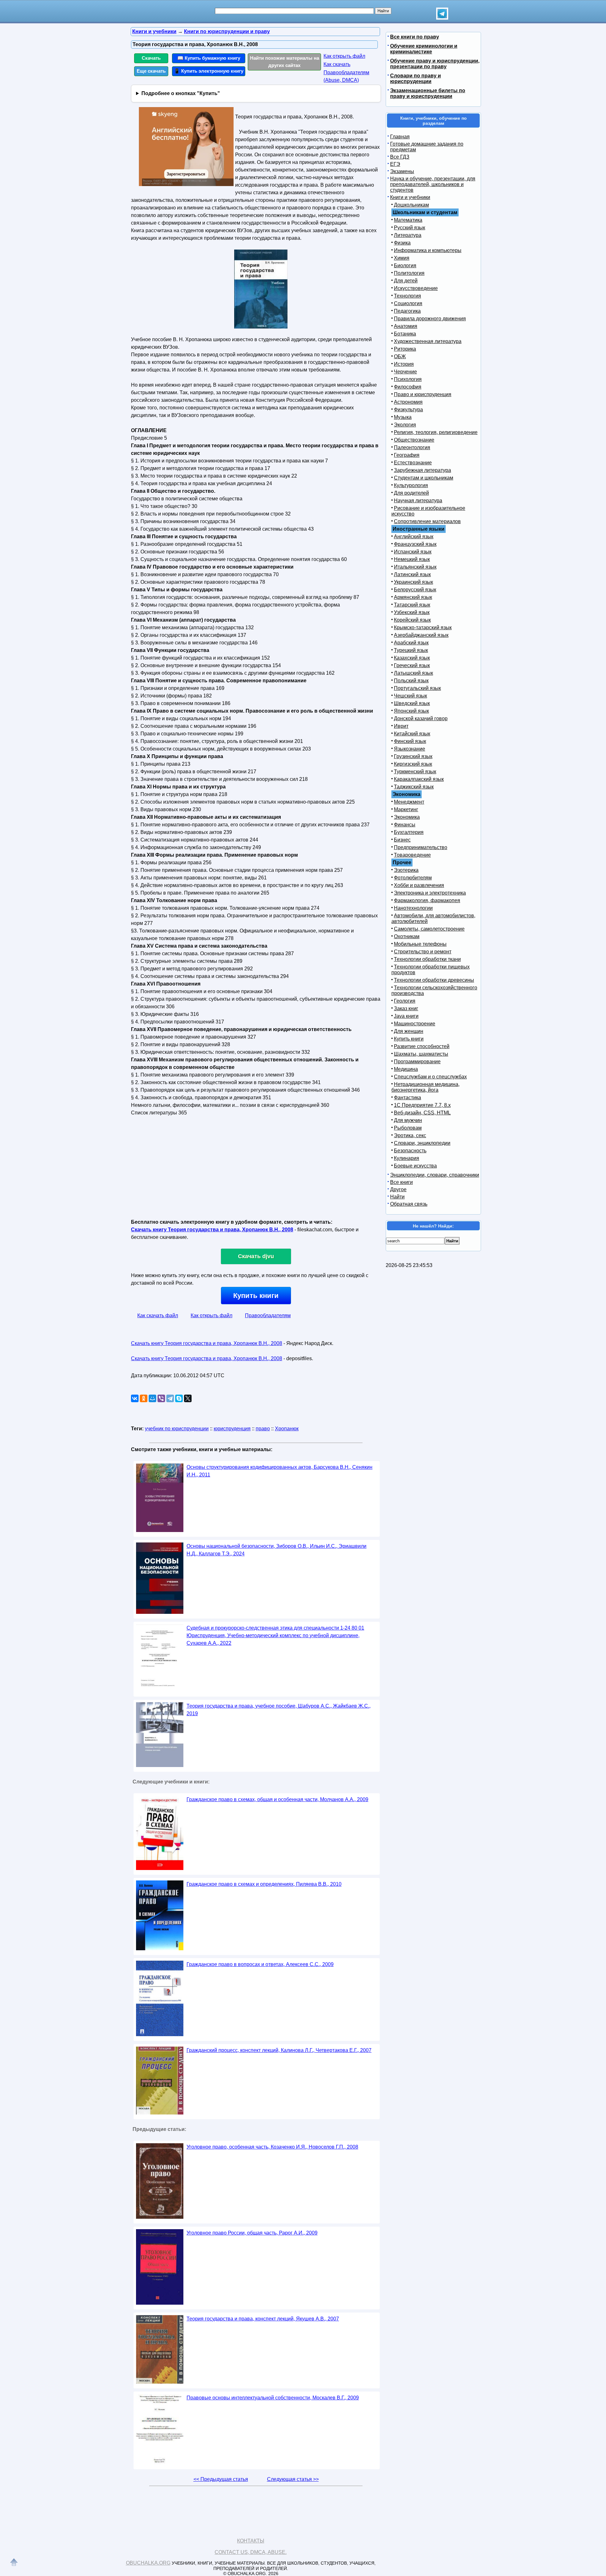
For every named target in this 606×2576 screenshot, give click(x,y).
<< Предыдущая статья (221, 2479)
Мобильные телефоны (420, 944)
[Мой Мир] (152, 1398)
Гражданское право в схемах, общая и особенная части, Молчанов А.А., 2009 (277, 1799)
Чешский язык (410, 696)
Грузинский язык (413, 756)
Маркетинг (406, 809)
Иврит (401, 726)
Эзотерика (406, 870)
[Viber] (161, 1398)
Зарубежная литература (422, 470)
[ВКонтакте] (135, 1398)
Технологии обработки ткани (427, 959)
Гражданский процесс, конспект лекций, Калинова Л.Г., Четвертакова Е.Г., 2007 (279, 2050)
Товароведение (412, 855)
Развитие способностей (422, 1046)
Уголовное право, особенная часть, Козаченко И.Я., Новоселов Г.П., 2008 (272, 2147)
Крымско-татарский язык (423, 627)
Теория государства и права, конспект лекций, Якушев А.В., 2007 (263, 2319)
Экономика (407, 817)
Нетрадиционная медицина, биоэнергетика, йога (425, 1087)
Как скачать (337, 64)
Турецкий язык (411, 650)
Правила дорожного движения (430, 319)
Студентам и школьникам (424, 478)
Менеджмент (409, 802)
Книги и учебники (410, 197)
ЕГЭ (395, 164)
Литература (408, 235)
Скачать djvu (256, 1256)
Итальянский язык (415, 567)
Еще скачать (151, 71)
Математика (408, 220)
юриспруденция (232, 1429)
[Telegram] (170, 1398)
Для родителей (411, 493)
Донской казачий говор (421, 718)
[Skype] (179, 1398)
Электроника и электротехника (430, 893)
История (404, 364)
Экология (405, 425)
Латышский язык (413, 673)
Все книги (401, 1182)
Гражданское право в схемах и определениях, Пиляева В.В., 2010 (264, 1884)
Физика (402, 243)
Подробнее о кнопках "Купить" (181, 93)
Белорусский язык (415, 590)
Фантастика (407, 1098)
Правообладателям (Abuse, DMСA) (346, 76)
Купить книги (256, 1296)
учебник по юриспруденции (177, 1429)
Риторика (405, 349)
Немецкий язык (412, 559)
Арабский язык (411, 643)
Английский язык (414, 537)
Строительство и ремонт (423, 952)
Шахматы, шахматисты (421, 1054)
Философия (408, 387)
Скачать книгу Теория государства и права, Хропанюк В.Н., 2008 (212, 1230)
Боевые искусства (415, 1166)
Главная (400, 137)
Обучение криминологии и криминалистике (424, 49)
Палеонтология (412, 447)
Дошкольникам (411, 205)
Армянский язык (413, 597)
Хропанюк (287, 1429)
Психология (408, 379)
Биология (405, 265)
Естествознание (413, 463)
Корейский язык (412, 620)
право (263, 1429)
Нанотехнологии (413, 908)
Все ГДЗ (400, 157)
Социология (408, 303)
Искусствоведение (416, 288)
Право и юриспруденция (423, 394)
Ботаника (405, 334)
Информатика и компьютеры (428, 250)
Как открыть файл (344, 56)
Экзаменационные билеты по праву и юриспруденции (428, 93)
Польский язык (411, 681)
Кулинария (407, 1158)
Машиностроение (415, 1024)
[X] (188, 1398)
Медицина (406, 1069)
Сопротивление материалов (427, 521)
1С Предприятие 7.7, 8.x (422, 1105)
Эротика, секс (410, 1135)
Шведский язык (412, 703)
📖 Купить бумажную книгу (209, 58)
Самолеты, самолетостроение (429, 929)
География (407, 455)
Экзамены (402, 171)
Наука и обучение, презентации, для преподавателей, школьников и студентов (433, 184)
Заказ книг (406, 1008)
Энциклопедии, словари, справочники (435, 1175)
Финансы (405, 825)
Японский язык (411, 711)
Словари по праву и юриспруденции (416, 78)
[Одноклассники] (144, 1398)
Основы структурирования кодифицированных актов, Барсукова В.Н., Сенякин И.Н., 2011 (279, 1471)
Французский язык (415, 544)
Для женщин (409, 1031)
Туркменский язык (415, 772)
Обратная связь (409, 1204)
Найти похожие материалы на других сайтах (285, 62)
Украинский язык (413, 582)
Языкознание (410, 749)
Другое (398, 1189)
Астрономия (408, 402)
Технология (407, 296)
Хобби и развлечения (419, 885)
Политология (409, 273)
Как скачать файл (158, 1315)
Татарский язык (412, 605)
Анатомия (406, 326)
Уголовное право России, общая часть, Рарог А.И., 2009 (252, 2233)
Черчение (405, 372)
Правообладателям (268, 1315)
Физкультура (408, 410)
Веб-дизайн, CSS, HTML (422, 1113)
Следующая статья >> (293, 2479)
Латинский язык (412, 574)
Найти (397, 1197)
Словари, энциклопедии (422, 1143)
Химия (402, 258)
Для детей (406, 281)
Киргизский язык (413, 764)
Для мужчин (408, 1120)
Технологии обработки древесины (434, 980)
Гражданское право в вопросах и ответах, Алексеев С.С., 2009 (260, 1964)
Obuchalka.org (148, 2563)
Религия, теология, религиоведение (436, 432)
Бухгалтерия (409, 832)
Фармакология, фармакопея (427, 900)
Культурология (411, 485)
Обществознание (414, 440)
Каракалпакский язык (419, 779)
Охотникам (407, 936)
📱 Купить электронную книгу (209, 71)
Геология (405, 1001)
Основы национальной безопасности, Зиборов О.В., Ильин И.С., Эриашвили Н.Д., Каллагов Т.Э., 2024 (276, 1550)
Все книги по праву (415, 37)
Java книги (406, 1016)
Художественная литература (428, 341)
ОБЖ (400, 356)
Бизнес (402, 840)
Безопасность (410, 1151)
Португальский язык (417, 688)
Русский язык (410, 228)
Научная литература (418, 501)
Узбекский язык (412, 612)
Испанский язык (413, 552)
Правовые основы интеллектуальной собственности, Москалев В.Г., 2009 (273, 2398)
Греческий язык (412, 665)
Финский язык (410, 741)
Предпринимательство (421, 847)
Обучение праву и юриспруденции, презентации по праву (435, 64)
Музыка (403, 417)
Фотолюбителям (413, 878)
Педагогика (407, 311)
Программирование (417, 1062)
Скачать (151, 58)
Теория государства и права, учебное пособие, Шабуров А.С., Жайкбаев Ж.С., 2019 (279, 1710)
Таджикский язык (414, 787)
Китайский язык (412, 734)
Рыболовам (408, 1128)
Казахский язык (412, 658)
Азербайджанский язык (421, 635)
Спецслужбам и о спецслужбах (430, 1077)
